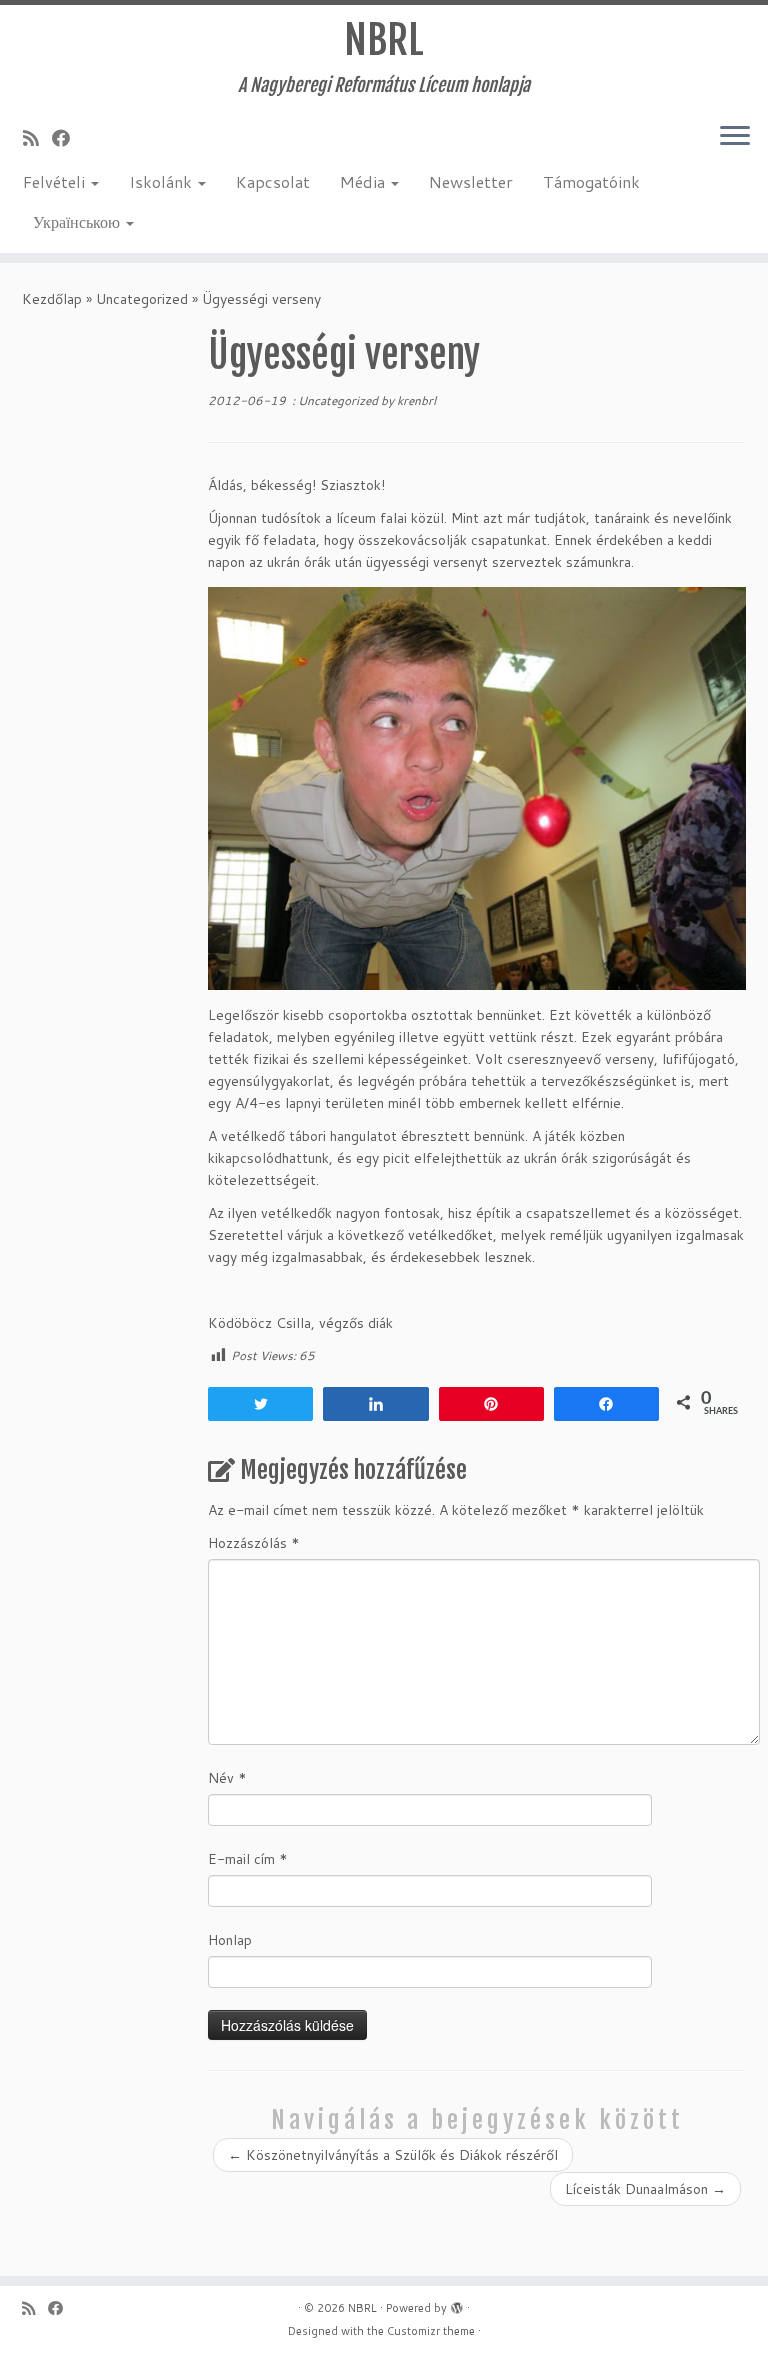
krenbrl (416, 400)
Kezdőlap (52, 299)
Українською (78, 221)
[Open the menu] (735, 137)
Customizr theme (431, 2331)
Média (364, 181)
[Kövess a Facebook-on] (67, 138)
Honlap (230, 1940)
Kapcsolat (273, 181)
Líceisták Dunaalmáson (645, 2189)
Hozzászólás (254, 1543)
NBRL (384, 40)
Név (227, 1778)
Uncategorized (142, 299)
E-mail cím (248, 1859)
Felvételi (56, 181)
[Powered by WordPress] (457, 2304)
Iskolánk (162, 181)
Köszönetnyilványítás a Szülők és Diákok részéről (393, 2155)
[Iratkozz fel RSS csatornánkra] (37, 138)
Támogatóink (591, 181)
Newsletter (471, 181)
